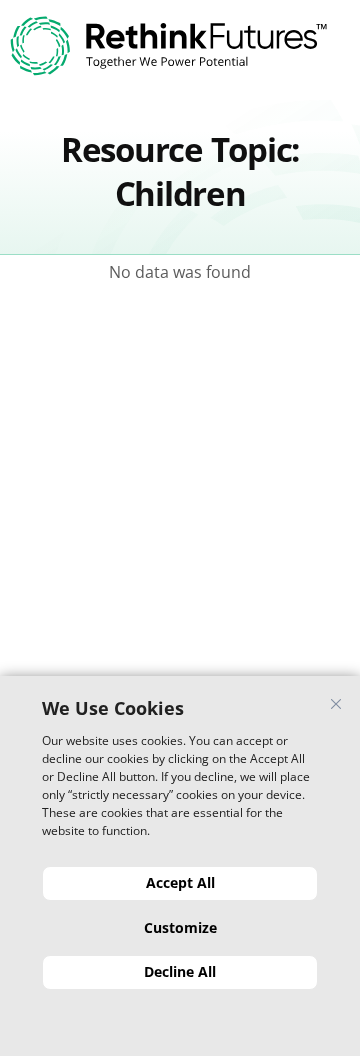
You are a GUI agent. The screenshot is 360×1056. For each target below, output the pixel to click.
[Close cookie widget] (336, 704)
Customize (180, 927)
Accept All (180, 882)
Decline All (180, 971)
